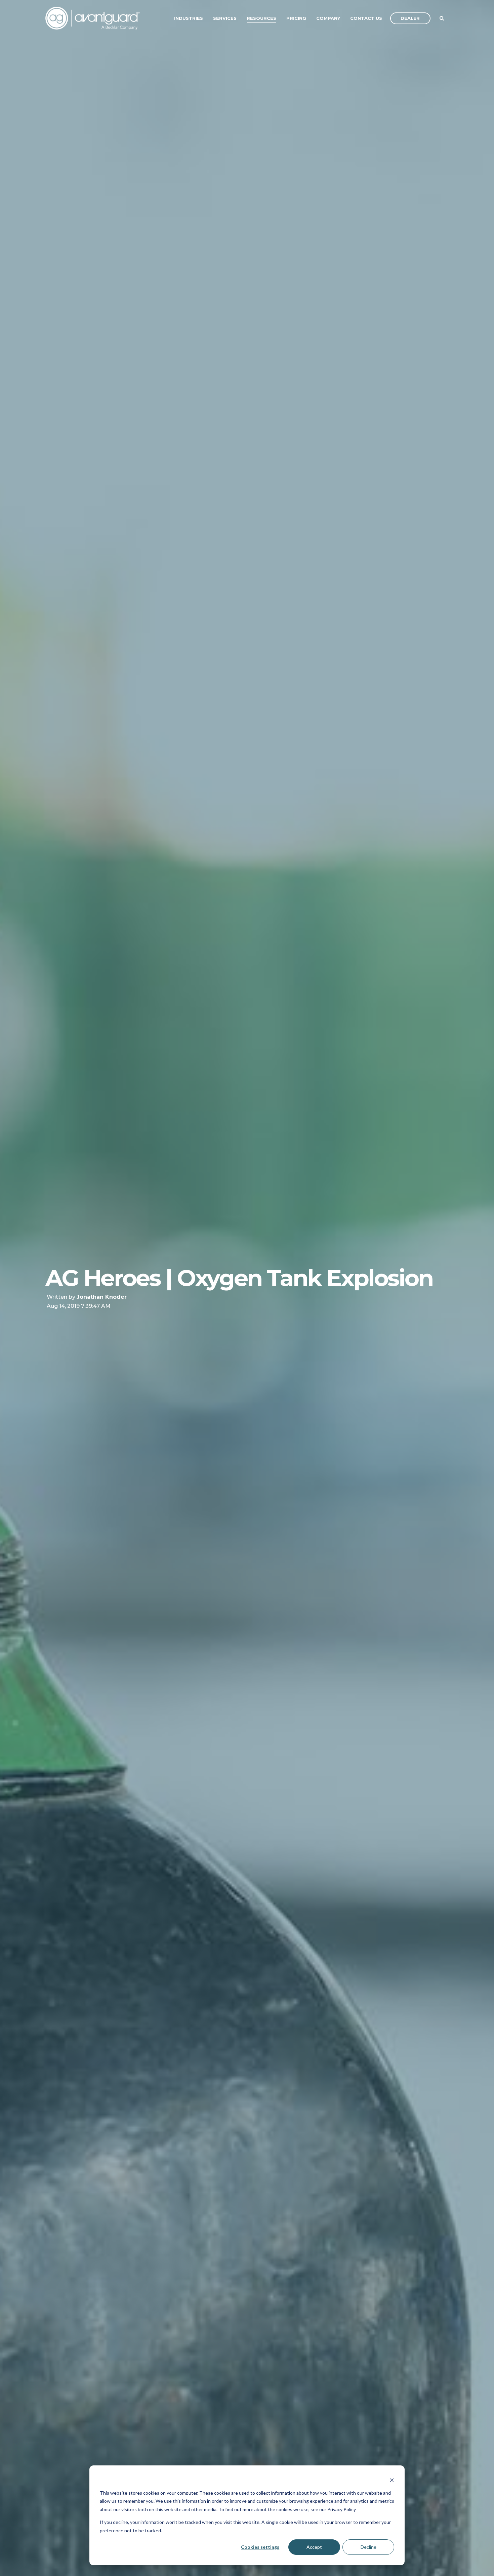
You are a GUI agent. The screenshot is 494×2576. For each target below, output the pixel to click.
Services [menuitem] (225, 18)
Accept (314, 2547)
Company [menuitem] (328, 18)
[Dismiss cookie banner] (392, 2480)
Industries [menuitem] (189, 18)
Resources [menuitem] (261, 18)
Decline (368, 2547)
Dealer (410, 18)
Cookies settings (260, 2547)
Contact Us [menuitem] (366, 18)
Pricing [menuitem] (296, 18)
